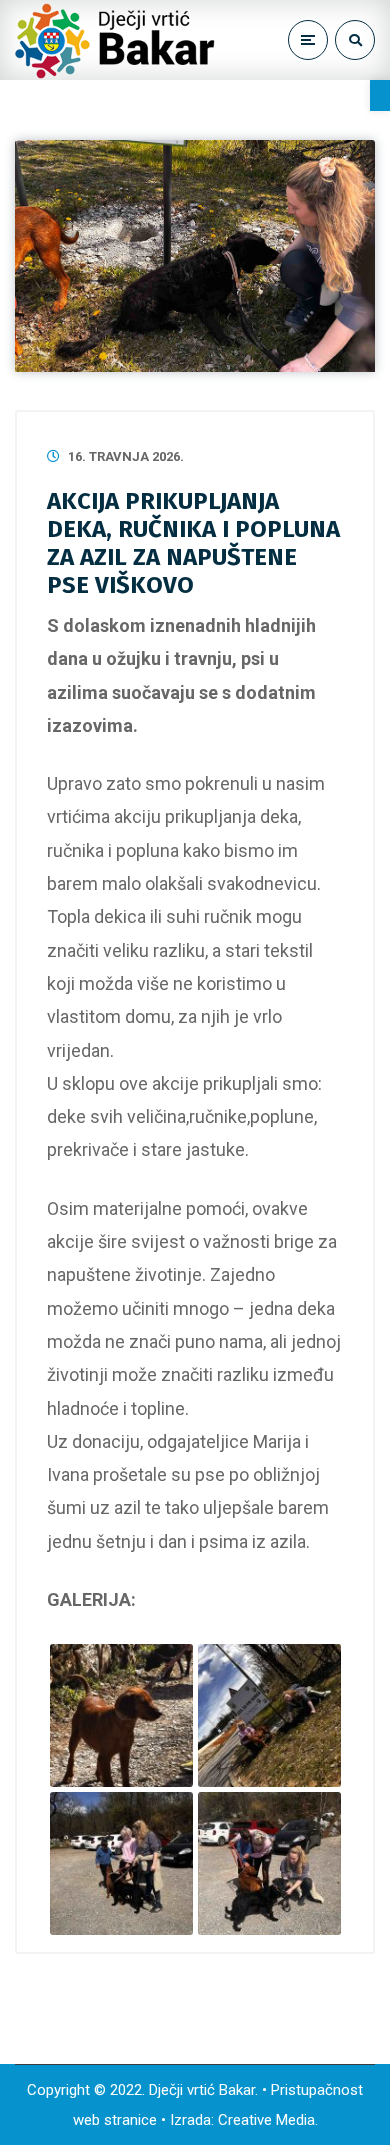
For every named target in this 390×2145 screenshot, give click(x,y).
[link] (380, 95)
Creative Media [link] (266, 2120)
